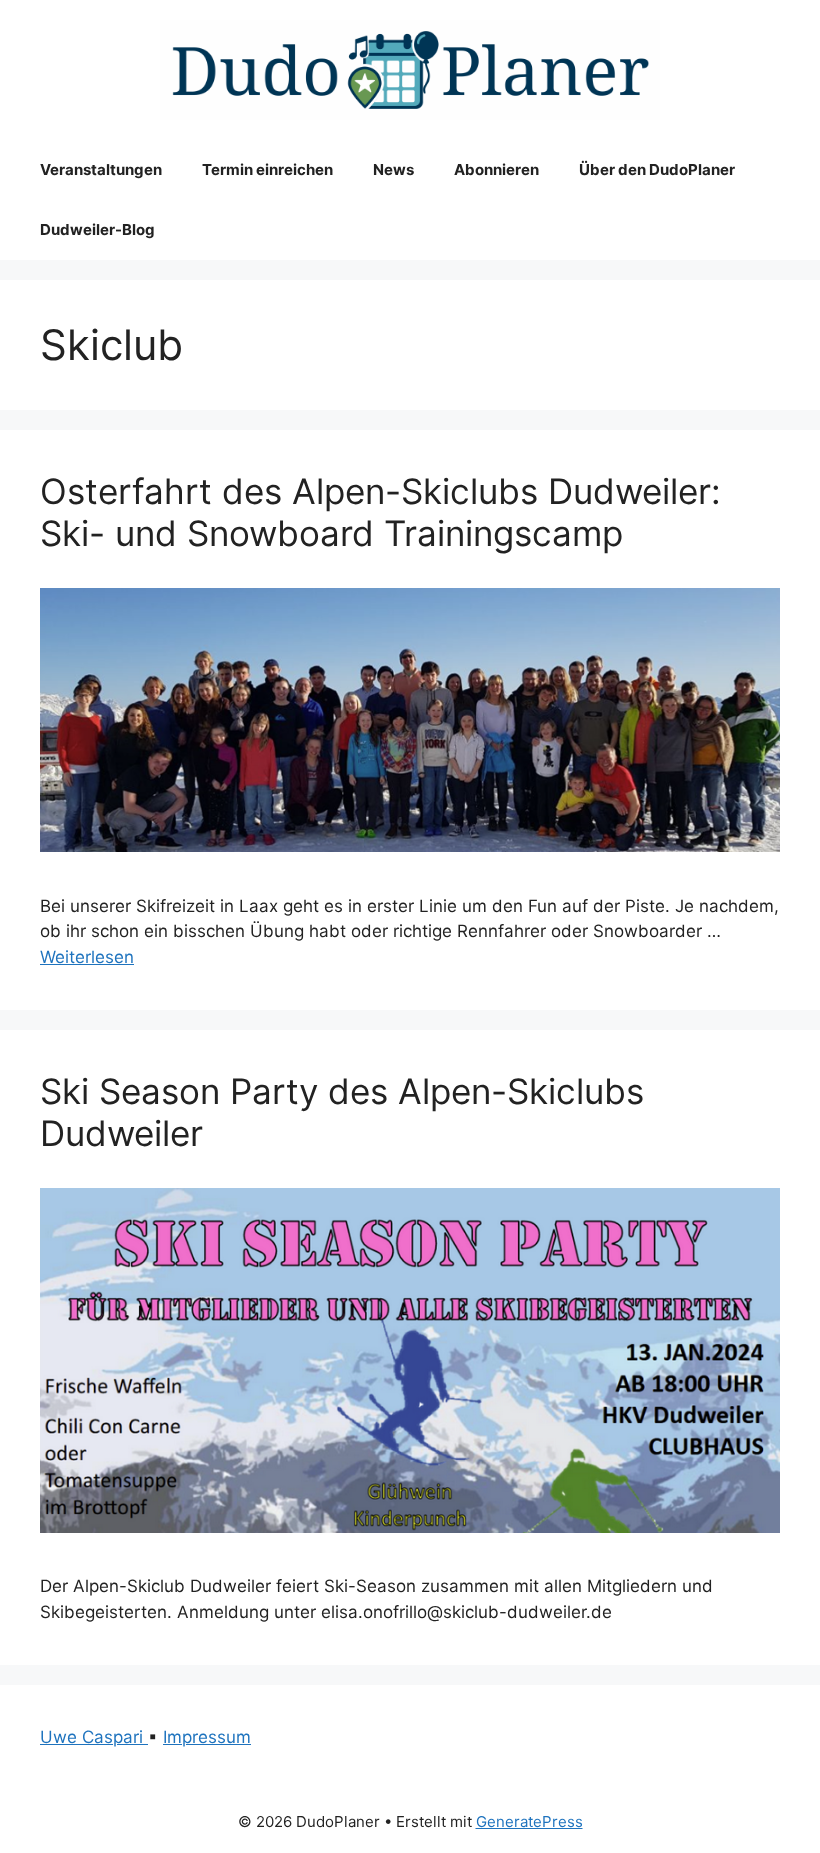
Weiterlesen (87, 957)
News (393, 169)
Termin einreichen (267, 169)
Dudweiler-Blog (97, 229)
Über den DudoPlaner (657, 169)
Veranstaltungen (101, 169)
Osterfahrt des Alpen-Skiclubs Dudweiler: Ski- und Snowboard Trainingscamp (380, 512)
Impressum (207, 1737)
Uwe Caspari (94, 1737)
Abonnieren (496, 169)
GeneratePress (529, 1821)
